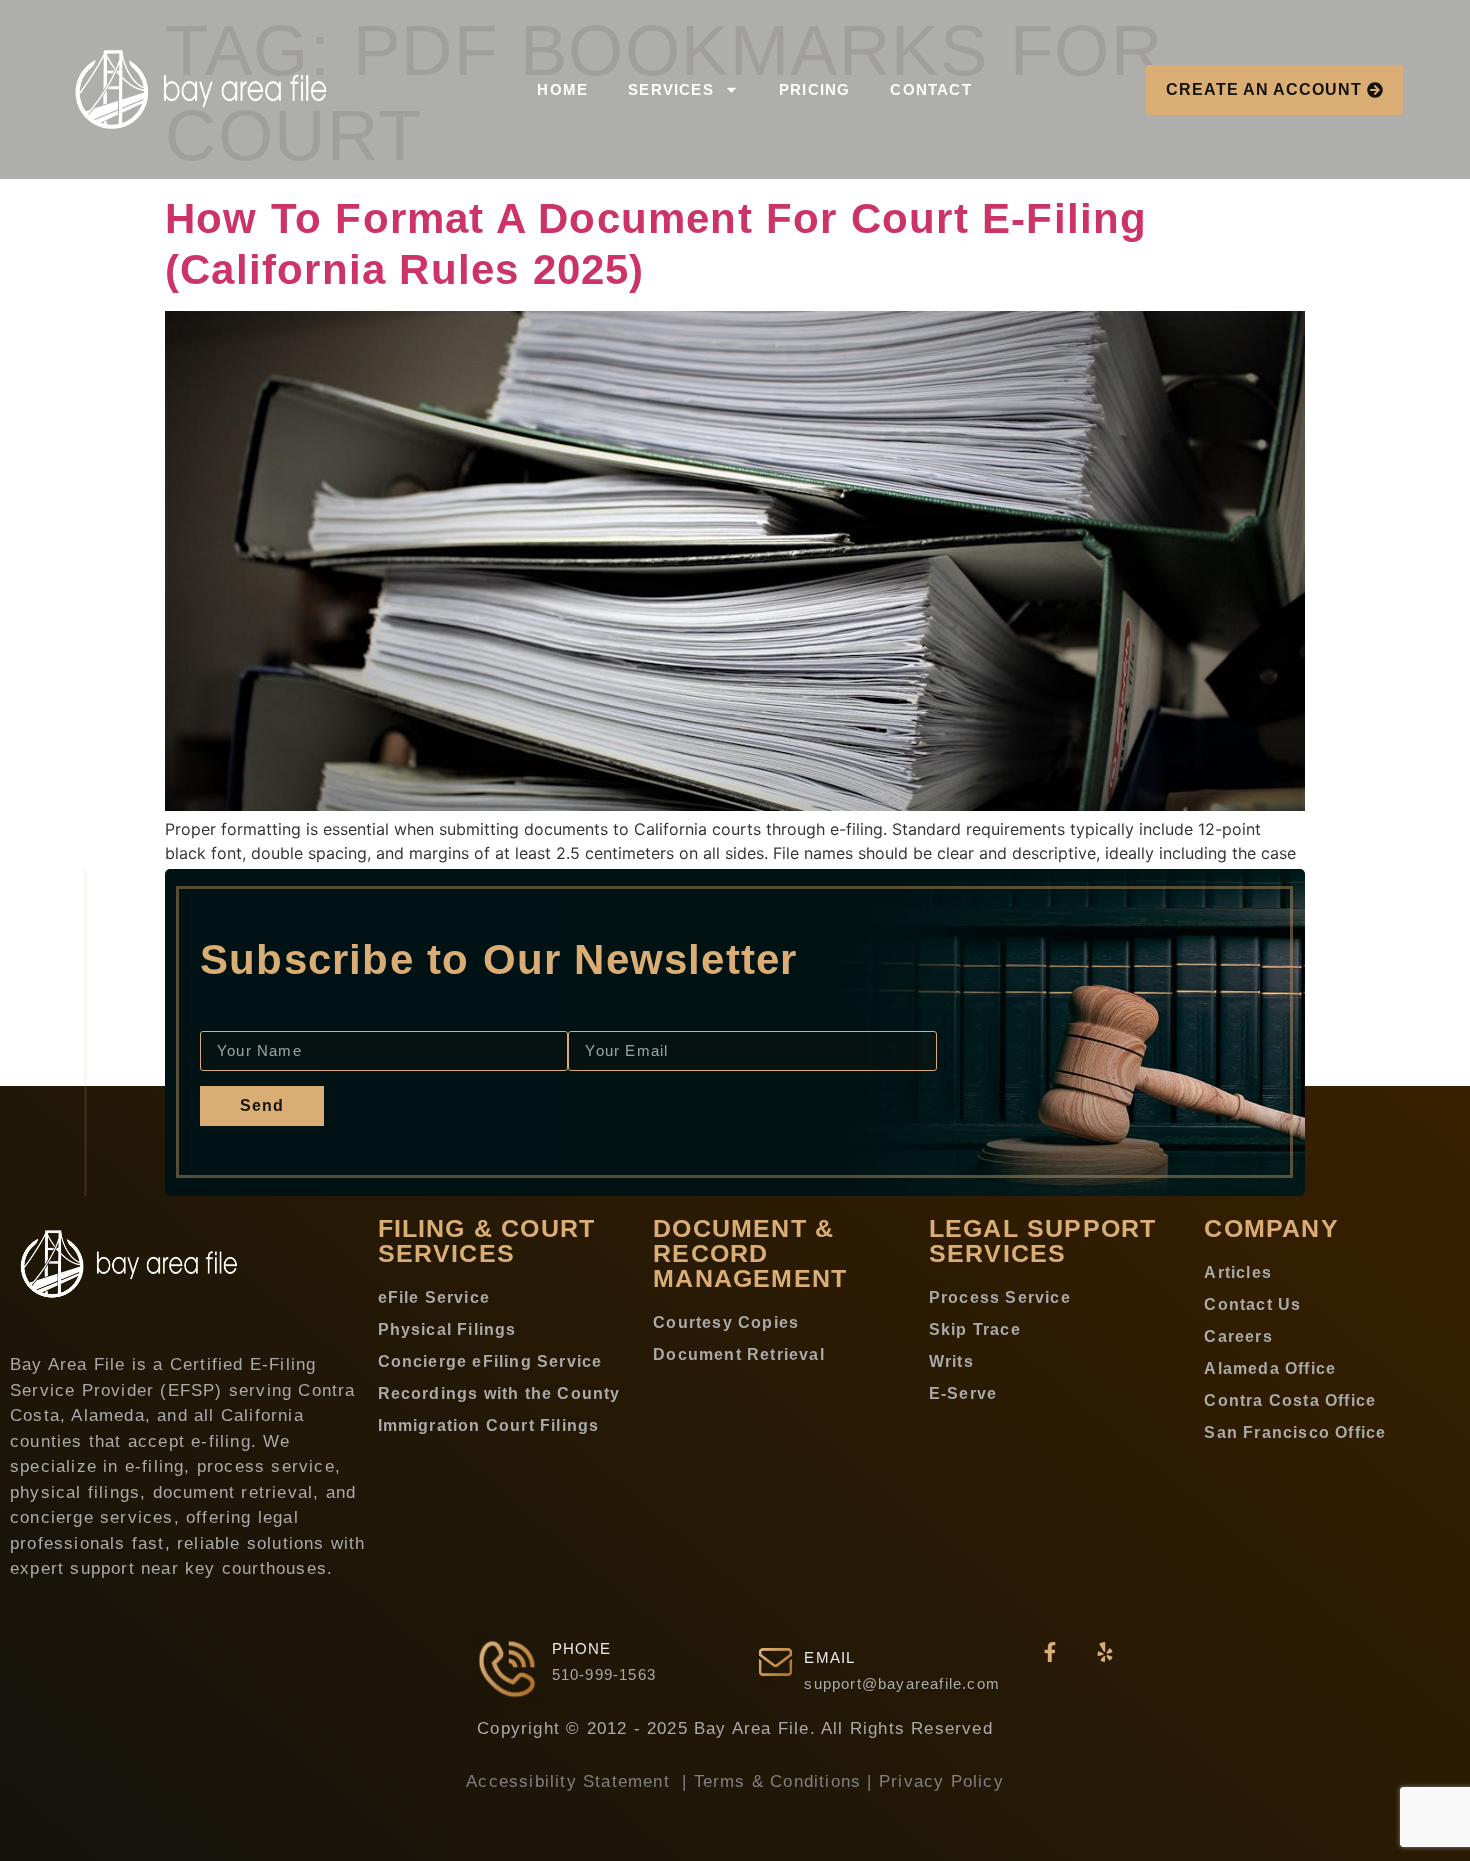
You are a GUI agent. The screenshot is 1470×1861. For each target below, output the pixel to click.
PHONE (582, 1648)
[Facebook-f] (1050, 1652)
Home (562, 89)
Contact (930, 89)
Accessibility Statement (571, 1781)
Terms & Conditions (778, 1781)
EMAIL (829, 1657)
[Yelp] (1105, 1652)
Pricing (814, 89)
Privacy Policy (941, 1781)
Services (671, 89)
